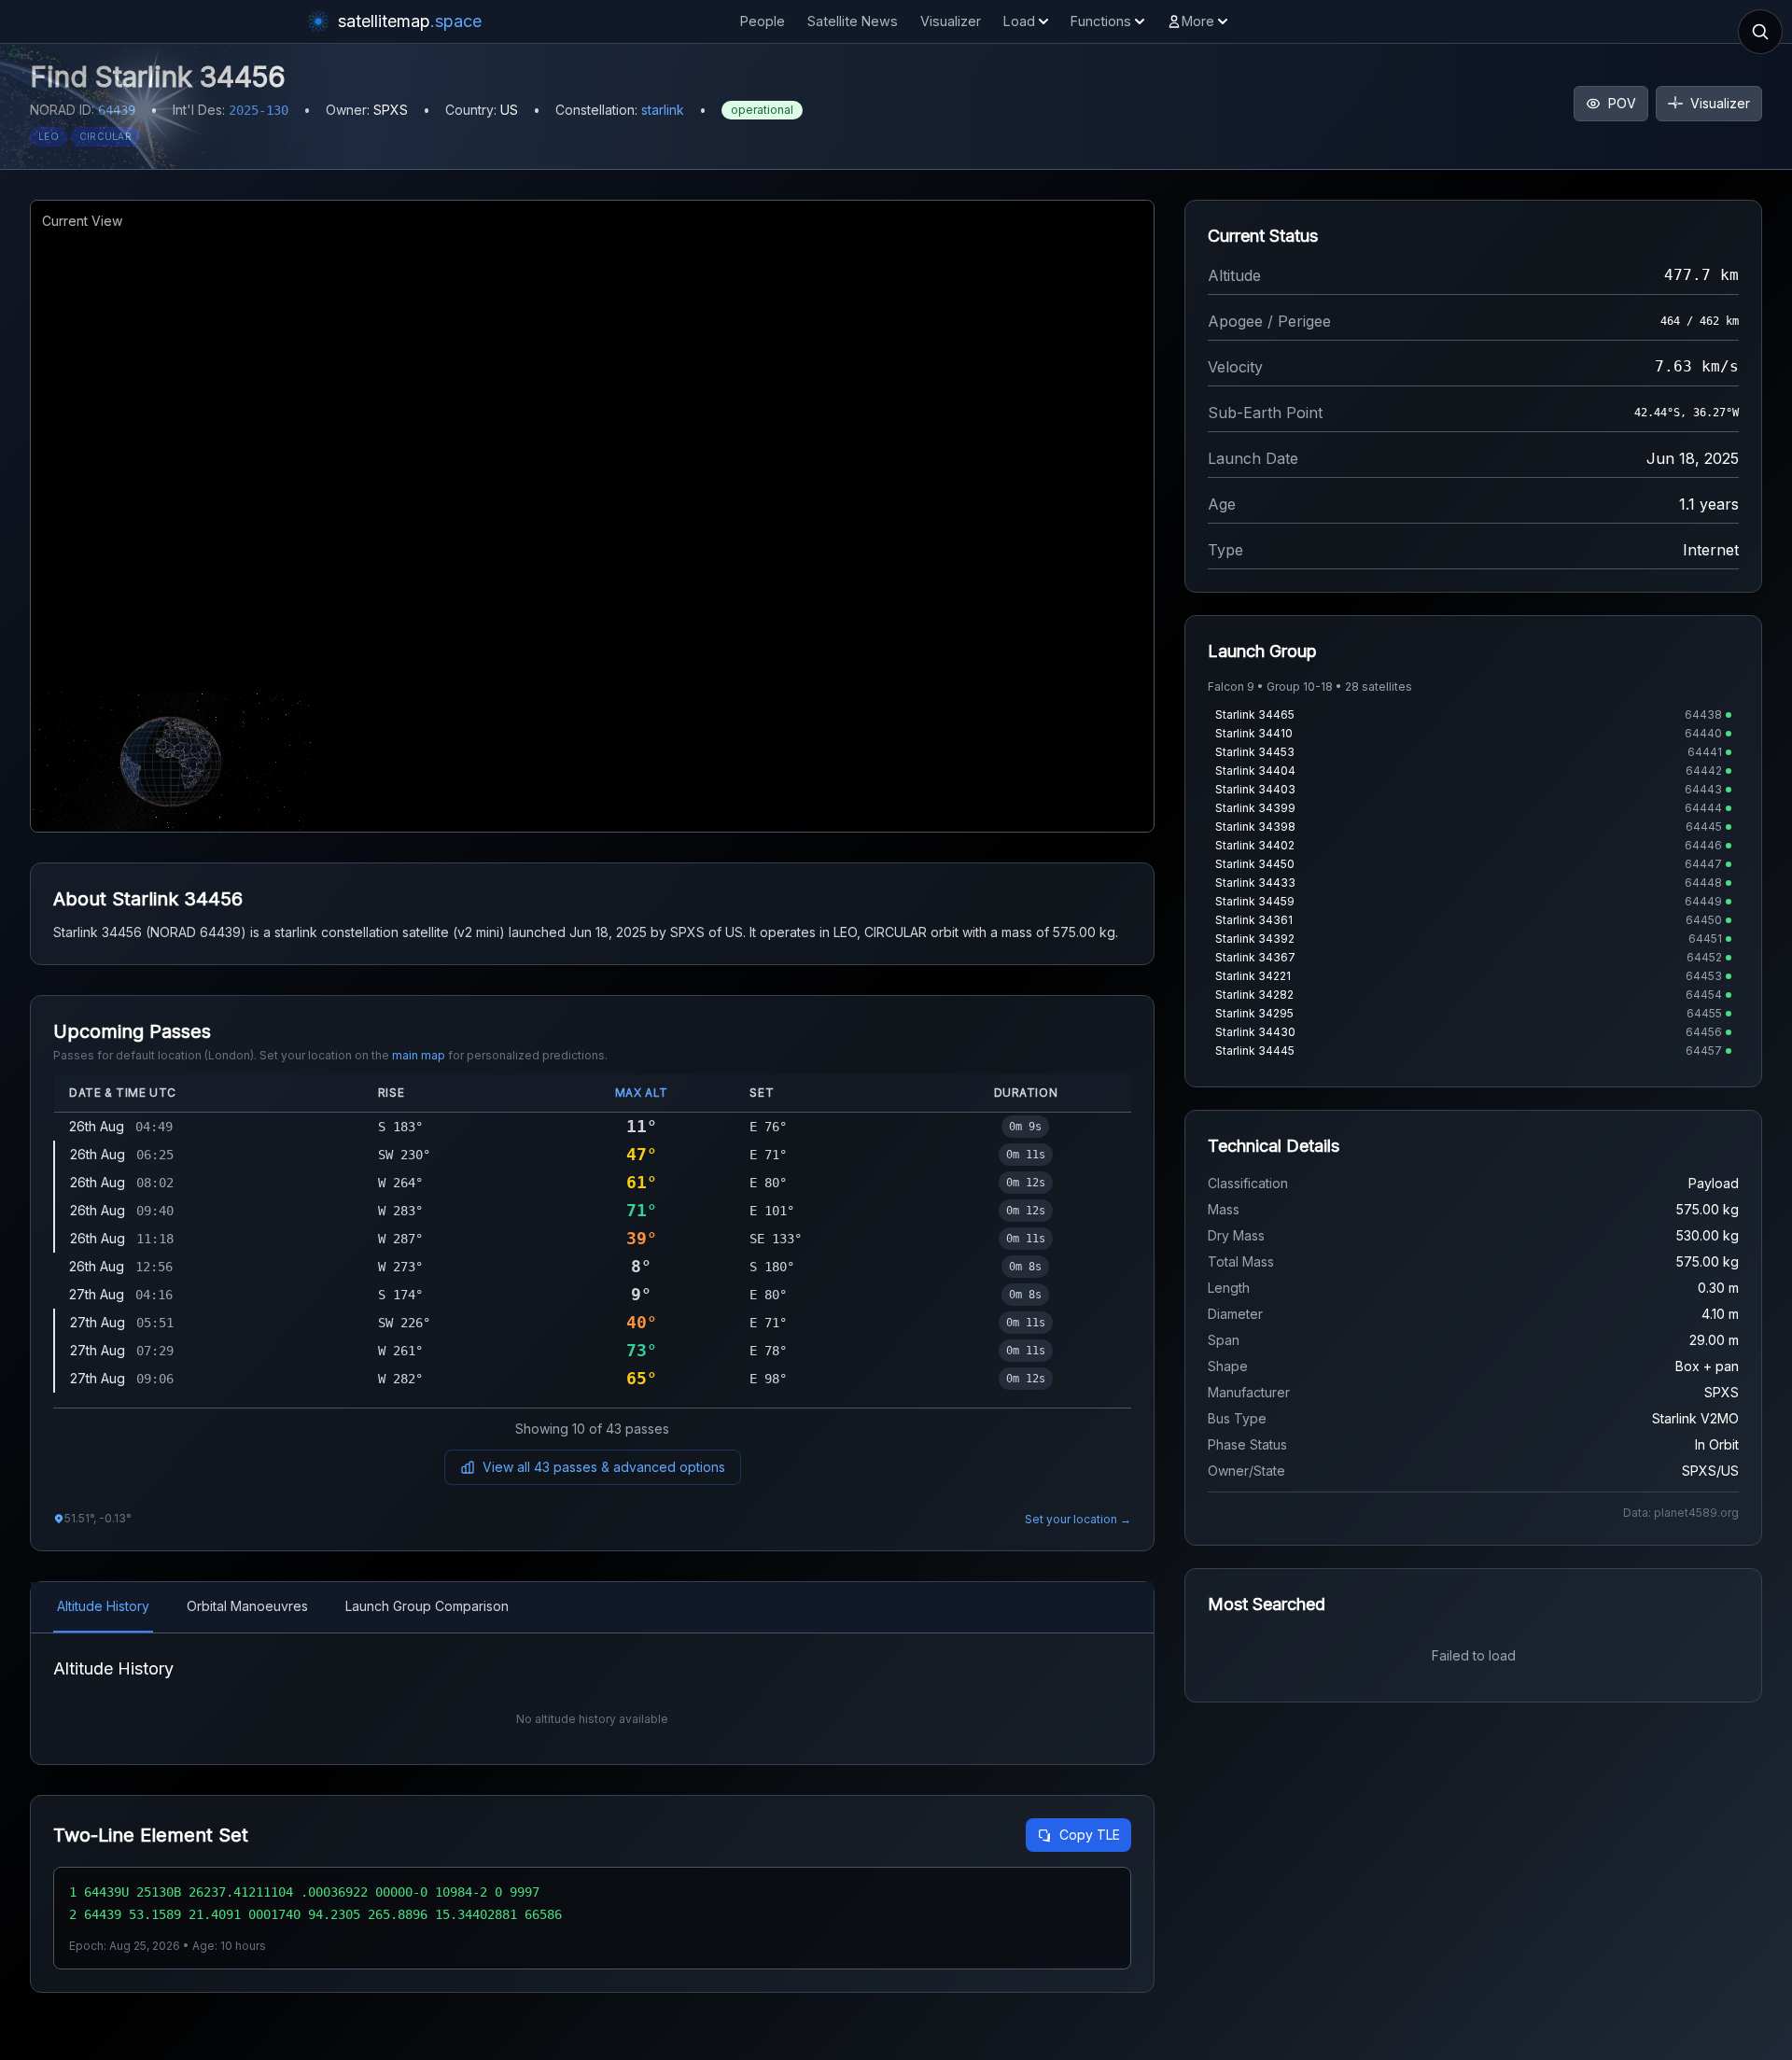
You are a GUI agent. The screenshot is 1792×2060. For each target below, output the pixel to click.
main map (419, 1055)
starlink (663, 110)
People (763, 21)
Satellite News (853, 21)
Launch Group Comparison (427, 1606)
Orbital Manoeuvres (247, 1606)
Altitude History (103, 1606)
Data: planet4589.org (1681, 1513)
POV (1622, 103)
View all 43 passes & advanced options (604, 1467)
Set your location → (1078, 1519)
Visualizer (951, 21)
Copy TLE (1090, 1835)
